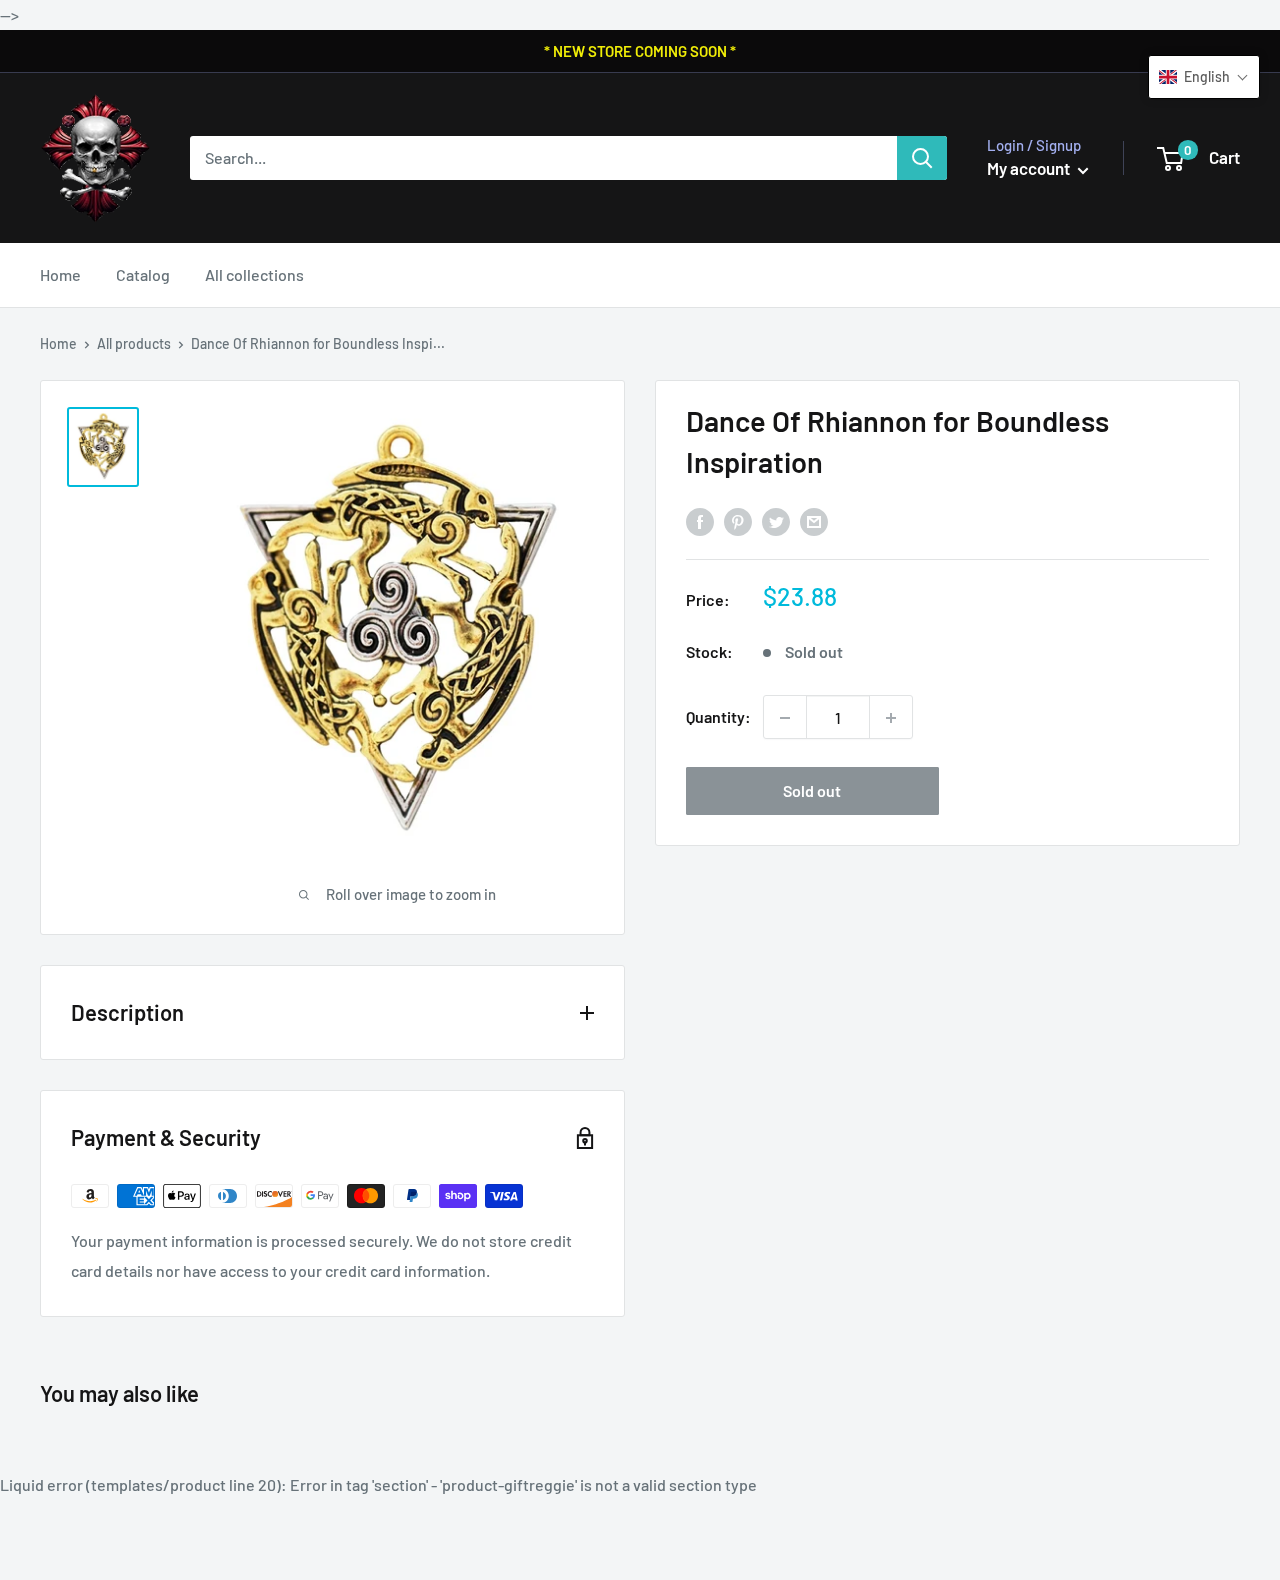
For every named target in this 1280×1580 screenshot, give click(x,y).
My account (1030, 168)
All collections (254, 274)
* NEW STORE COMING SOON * (640, 51)
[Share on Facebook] (700, 520)
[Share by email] (814, 520)
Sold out (812, 791)
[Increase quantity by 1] (891, 718)
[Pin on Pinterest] (738, 520)
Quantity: (718, 717)
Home (60, 274)
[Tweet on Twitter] (776, 520)
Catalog (143, 274)
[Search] (922, 158)
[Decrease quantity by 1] (785, 718)
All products (134, 343)
